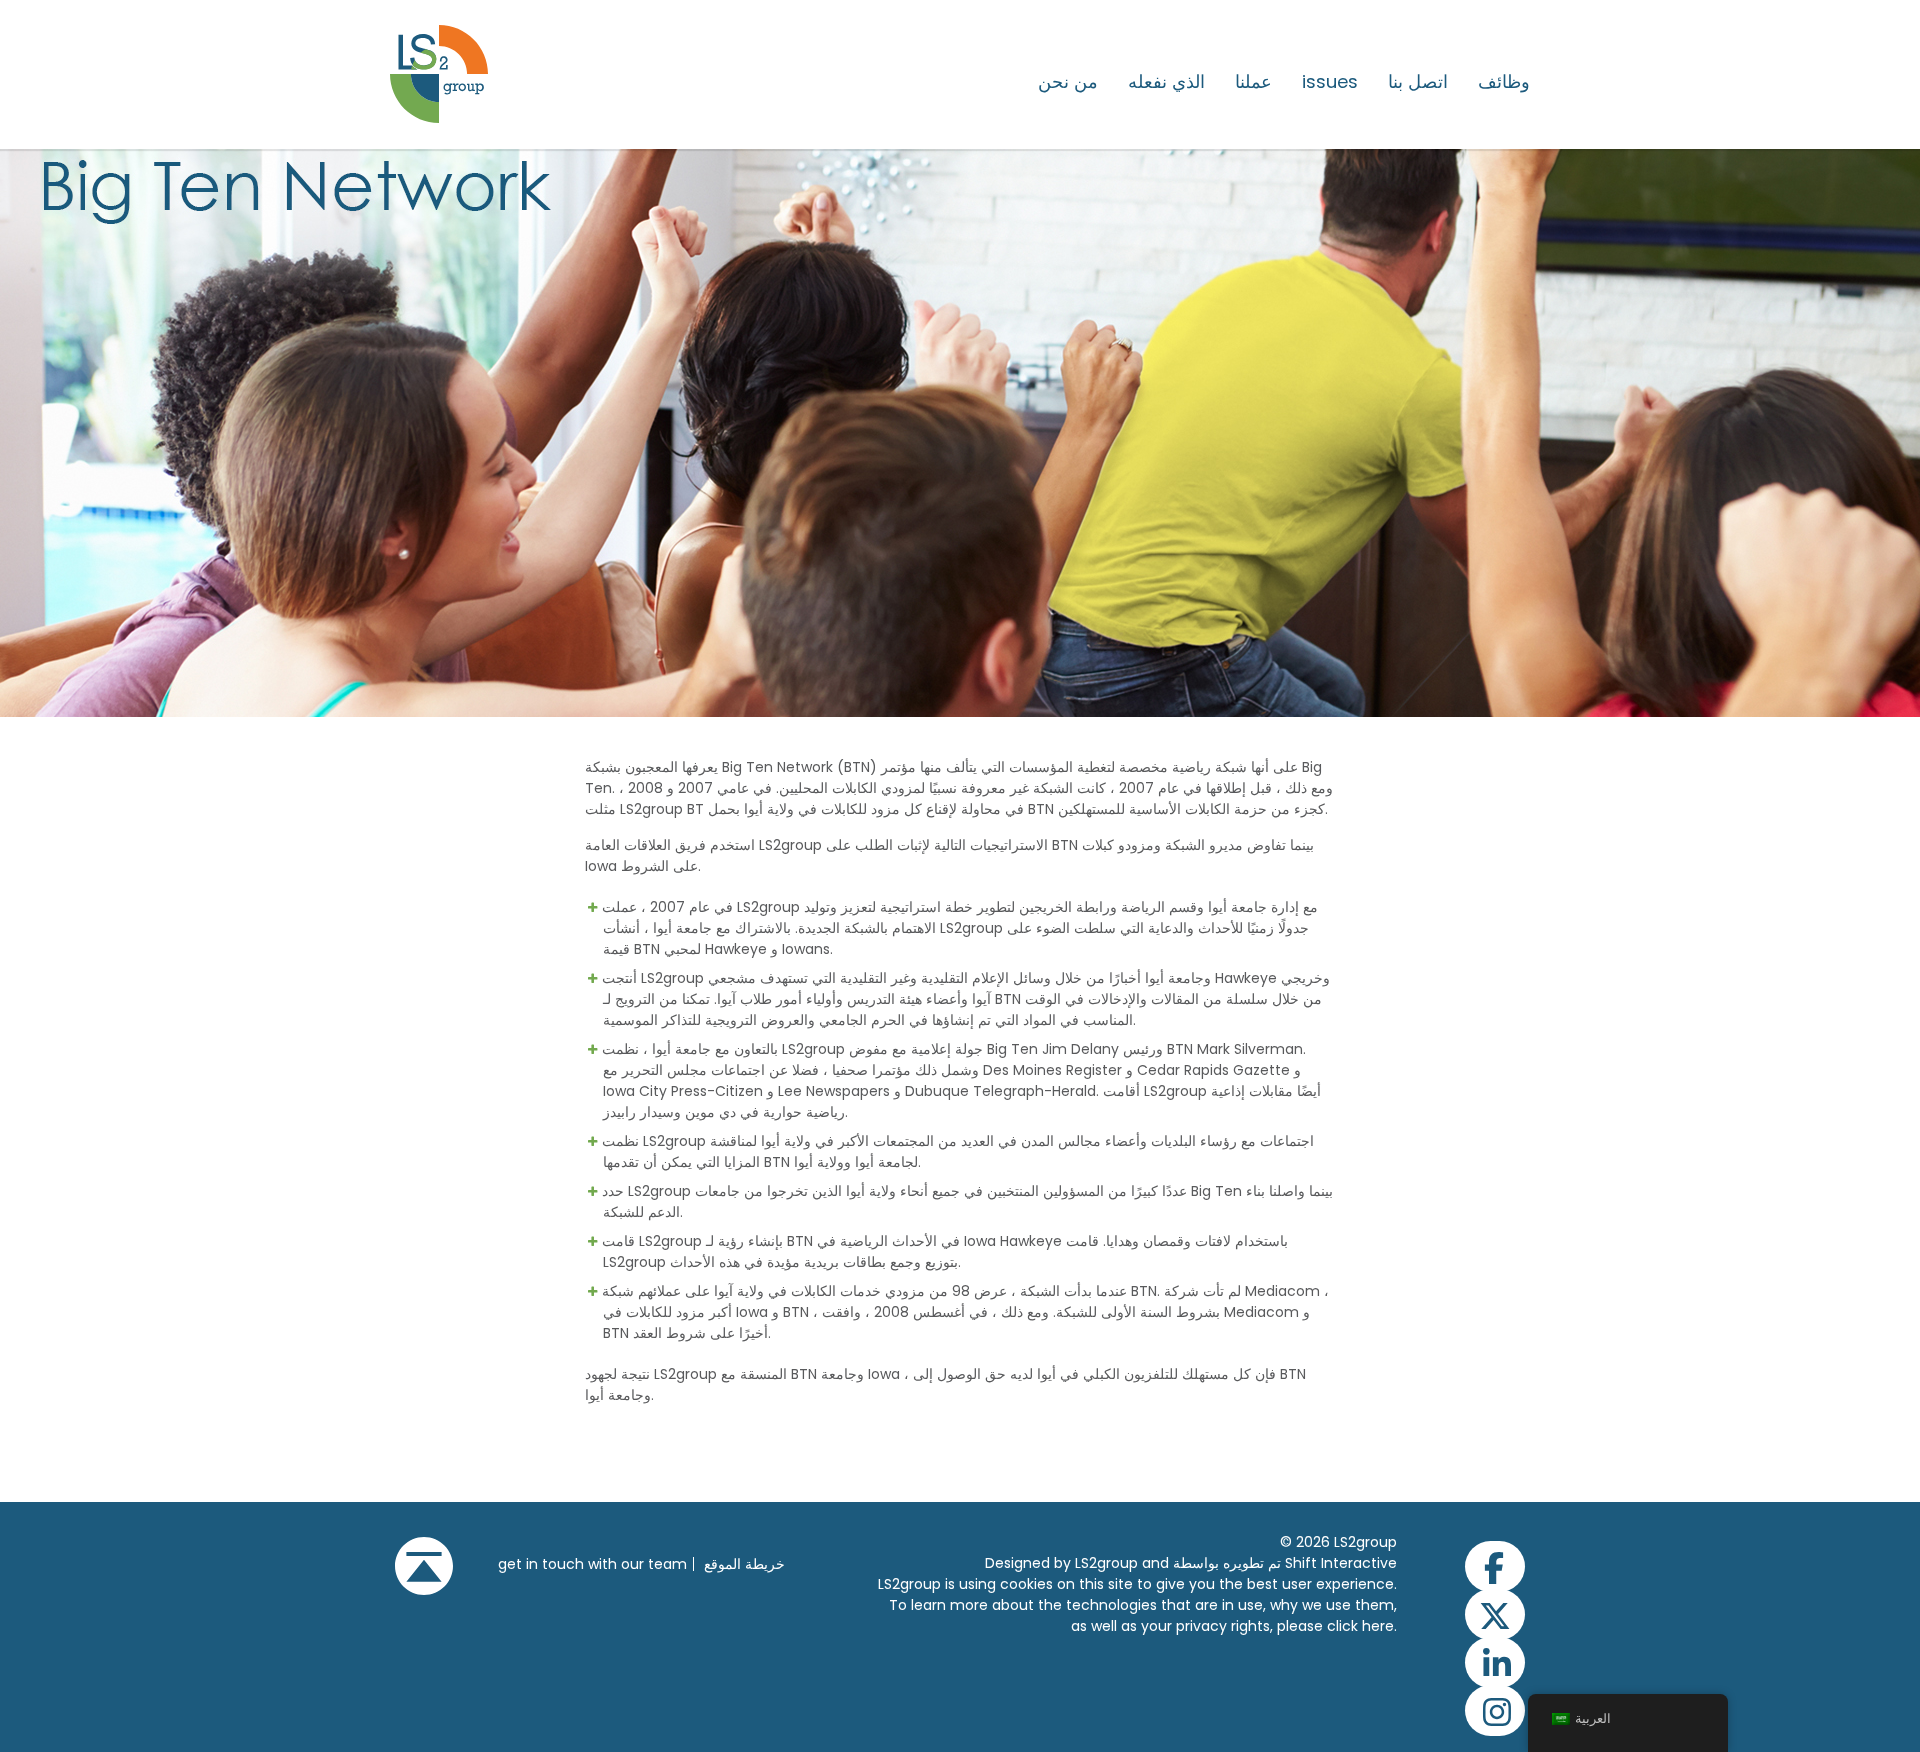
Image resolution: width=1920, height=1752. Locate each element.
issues (1330, 82)
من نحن (1068, 82)
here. (1379, 1626)
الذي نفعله (1166, 82)
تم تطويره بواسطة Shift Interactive (1285, 1563)
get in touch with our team (592, 1564)
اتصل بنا (1418, 82)
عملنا (1253, 82)
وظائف (1504, 82)
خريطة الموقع (744, 1564)
